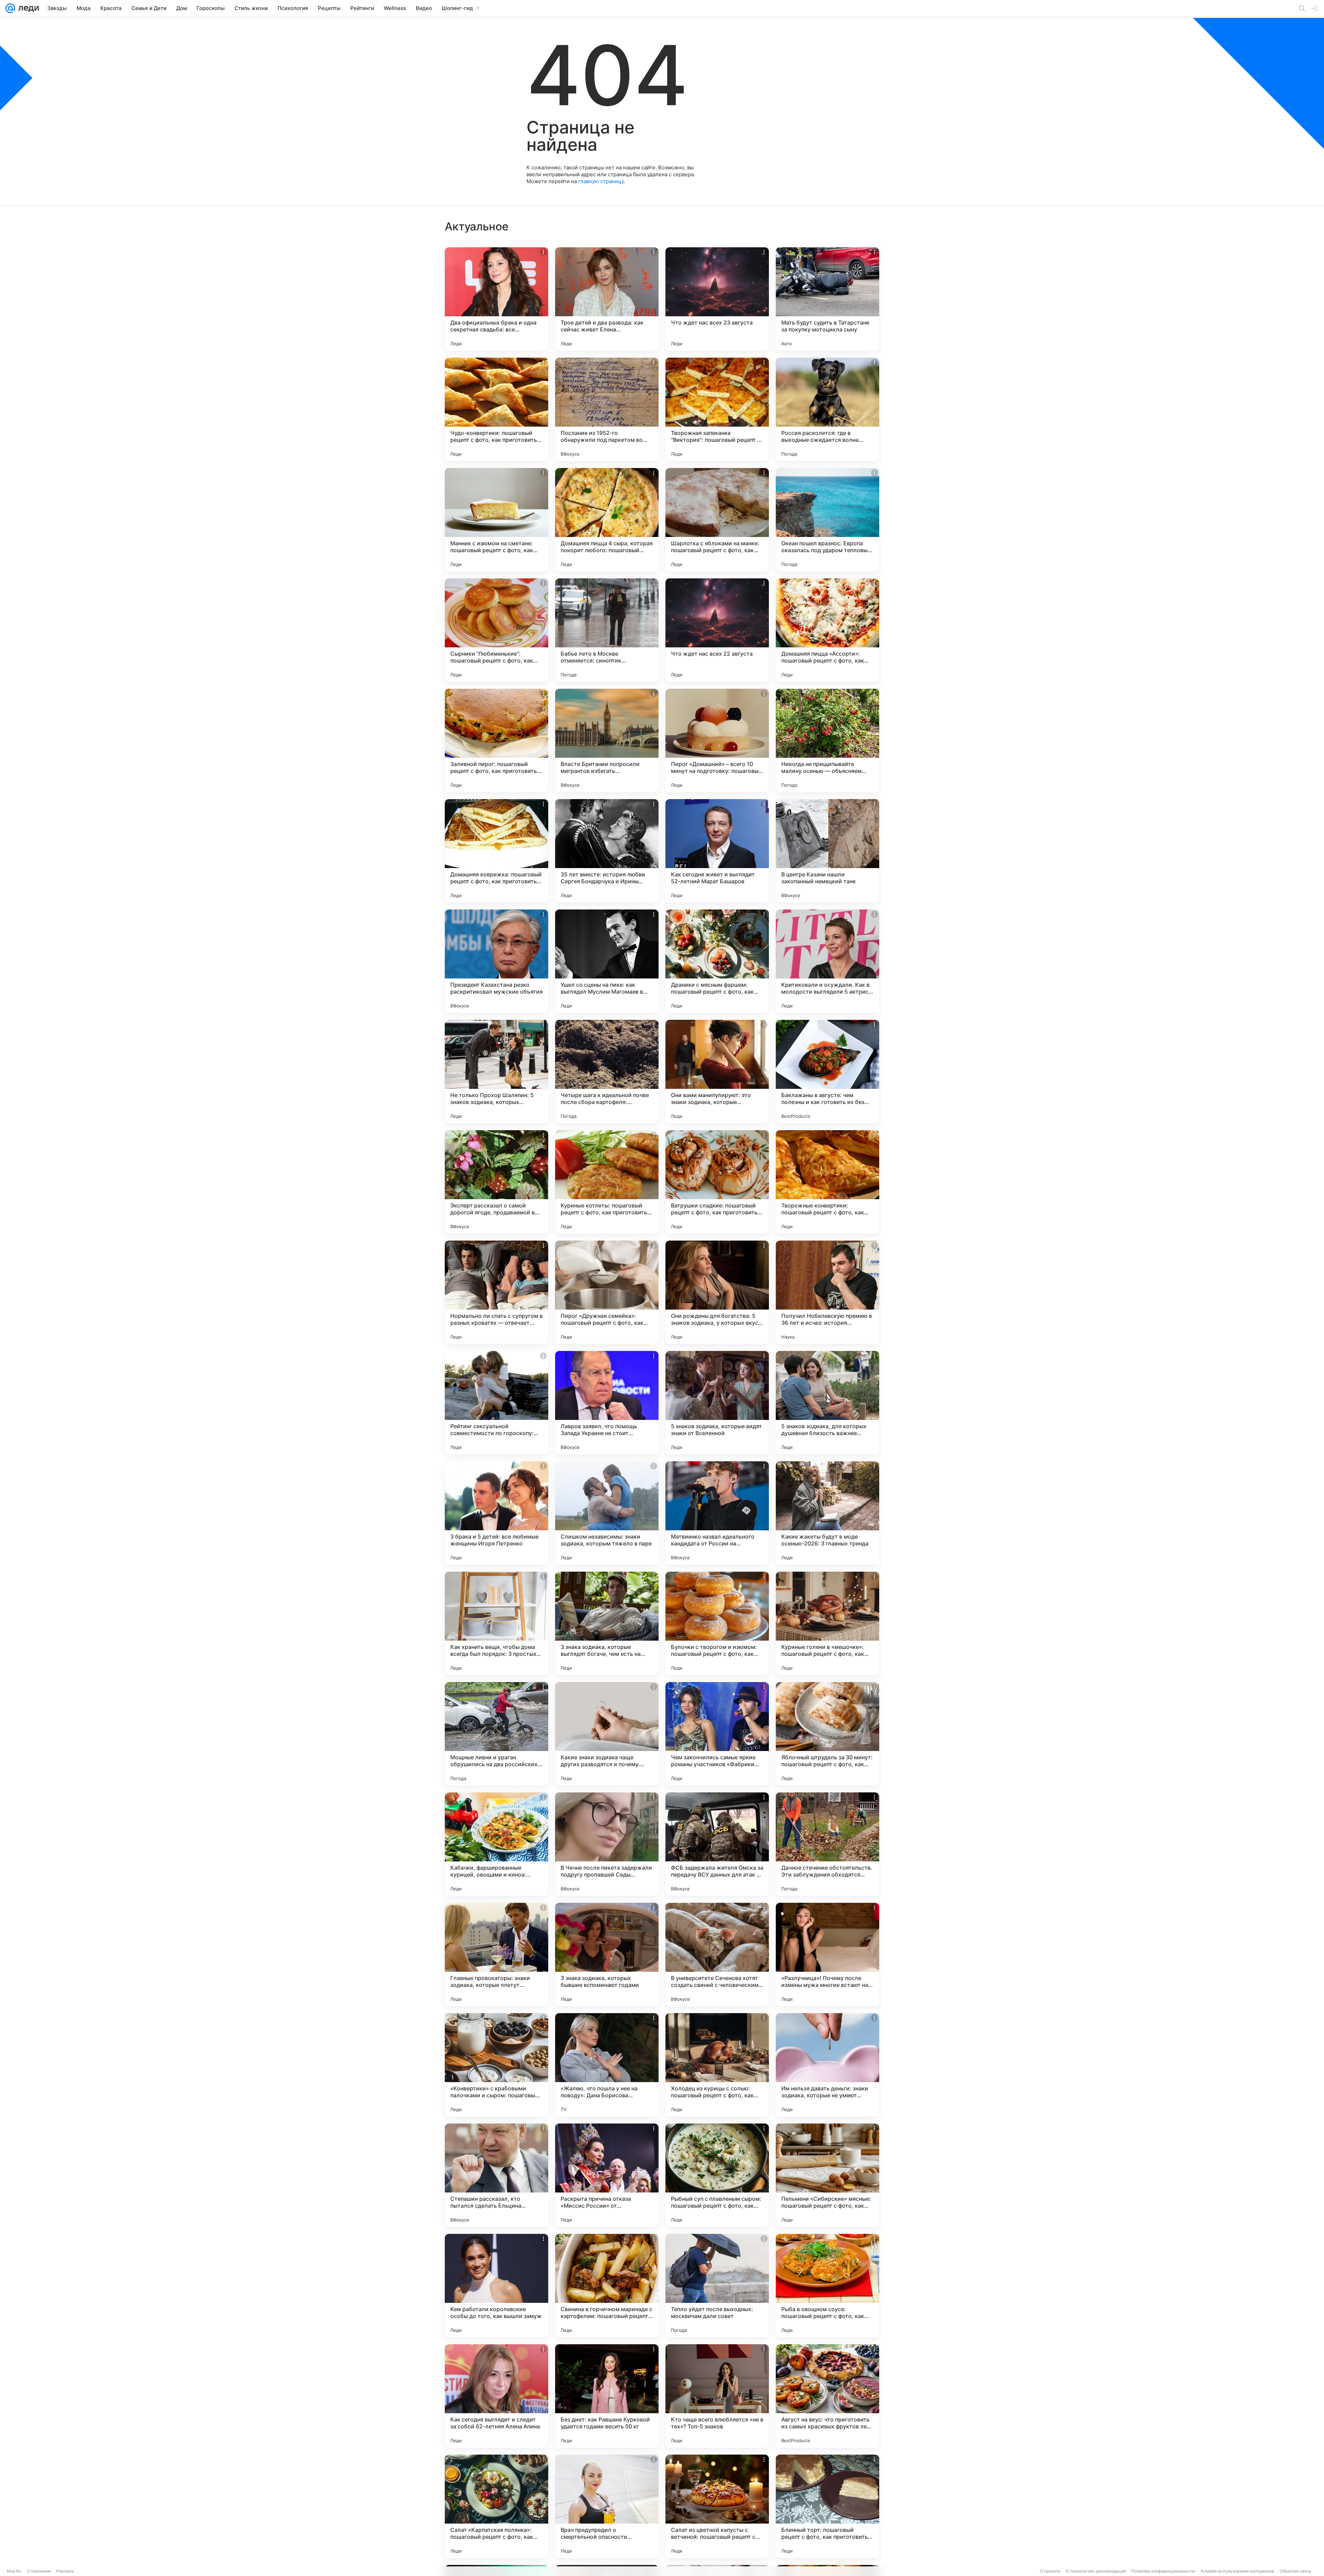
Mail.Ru (14, 2571)
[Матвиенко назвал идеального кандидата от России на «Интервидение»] (717, 1513)
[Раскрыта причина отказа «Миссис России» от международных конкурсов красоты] (607, 2175)
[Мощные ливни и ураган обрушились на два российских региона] (496, 1734)
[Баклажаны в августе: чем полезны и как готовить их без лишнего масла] (827, 1072)
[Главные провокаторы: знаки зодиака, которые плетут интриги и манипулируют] (496, 1955)
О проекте (1050, 2571)
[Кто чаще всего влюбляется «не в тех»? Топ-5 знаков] (717, 2396)
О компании (39, 2571)
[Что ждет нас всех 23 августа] (717, 299)
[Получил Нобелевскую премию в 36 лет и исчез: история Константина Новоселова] (827, 1292)
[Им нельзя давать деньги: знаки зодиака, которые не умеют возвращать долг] (827, 2065)
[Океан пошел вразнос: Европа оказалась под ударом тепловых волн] (827, 520)
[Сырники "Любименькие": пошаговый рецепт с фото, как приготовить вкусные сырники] (496, 630)
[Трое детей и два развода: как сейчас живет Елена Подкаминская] (607, 299)
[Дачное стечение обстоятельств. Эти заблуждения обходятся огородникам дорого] (827, 1844)
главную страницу (601, 181)
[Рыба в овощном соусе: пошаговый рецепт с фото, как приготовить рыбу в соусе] (827, 2286)
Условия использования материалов (1237, 2571)
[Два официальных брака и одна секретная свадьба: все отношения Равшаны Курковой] (496, 299)
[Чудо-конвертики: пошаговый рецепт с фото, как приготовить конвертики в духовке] (496, 409)
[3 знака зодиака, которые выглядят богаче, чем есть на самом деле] (607, 1623)
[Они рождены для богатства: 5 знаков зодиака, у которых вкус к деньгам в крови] (717, 1292)
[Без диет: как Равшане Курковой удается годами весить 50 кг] (607, 2396)
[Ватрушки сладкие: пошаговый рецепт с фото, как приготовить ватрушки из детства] (717, 1182)
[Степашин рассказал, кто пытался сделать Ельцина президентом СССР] (496, 2175)
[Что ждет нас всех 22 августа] (717, 630)
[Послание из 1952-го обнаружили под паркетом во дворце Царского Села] (607, 409)
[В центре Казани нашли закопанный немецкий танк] (827, 851)
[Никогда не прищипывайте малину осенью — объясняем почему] (827, 740)
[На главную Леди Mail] (27, 8)
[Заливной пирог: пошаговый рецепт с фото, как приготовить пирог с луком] (496, 740)
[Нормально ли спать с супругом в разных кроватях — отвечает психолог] (496, 1292)
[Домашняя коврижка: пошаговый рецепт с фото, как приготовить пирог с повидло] (496, 851)
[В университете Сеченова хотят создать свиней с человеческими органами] (717, 1955)
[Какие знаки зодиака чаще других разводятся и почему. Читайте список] (607, 1734)
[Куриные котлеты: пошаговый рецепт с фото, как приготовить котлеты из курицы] (607, 1182)
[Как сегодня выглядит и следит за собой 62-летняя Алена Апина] (496, 2396)
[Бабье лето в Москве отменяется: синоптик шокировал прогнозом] (607, 630)
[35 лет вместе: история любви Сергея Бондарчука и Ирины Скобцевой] (607, 851)
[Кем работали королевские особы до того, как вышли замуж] (496, 2286)
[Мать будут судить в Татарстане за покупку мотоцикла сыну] (827, 299)
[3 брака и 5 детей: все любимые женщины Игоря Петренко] (496, 1513)
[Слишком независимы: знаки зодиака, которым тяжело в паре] (607, 1513)
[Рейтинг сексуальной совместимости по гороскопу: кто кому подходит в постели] (496, 1403)
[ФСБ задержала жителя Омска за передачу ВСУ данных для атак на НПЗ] (717, 1844)
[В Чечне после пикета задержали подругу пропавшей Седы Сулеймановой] (607, 1844)
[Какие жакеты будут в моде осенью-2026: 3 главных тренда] (827, 1513)
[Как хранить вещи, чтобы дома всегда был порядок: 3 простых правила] (496, 1623)
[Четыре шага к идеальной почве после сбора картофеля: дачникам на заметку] (607, 1072)
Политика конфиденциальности (1163, 2571)
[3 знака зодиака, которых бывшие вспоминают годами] (607, 1955)
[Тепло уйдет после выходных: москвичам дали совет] (717, 2286)
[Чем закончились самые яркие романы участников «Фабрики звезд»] (717, 1734)
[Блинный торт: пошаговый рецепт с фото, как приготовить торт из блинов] (827, 2506)
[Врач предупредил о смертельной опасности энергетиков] (607, 2506)
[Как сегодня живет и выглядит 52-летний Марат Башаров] (717, 851)
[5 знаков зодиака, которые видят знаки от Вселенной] (717, 1403)
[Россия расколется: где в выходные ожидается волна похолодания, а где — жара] (827, 409)
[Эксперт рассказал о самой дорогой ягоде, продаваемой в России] (496, 1182)
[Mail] (10, 8)
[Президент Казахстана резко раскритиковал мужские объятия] (496, 961)
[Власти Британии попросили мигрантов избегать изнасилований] (607, 740)
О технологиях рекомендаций (1096, 2571)
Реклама (65, 2571)
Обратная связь (1296, 2571)
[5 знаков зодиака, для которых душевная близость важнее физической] (827, 1403)
